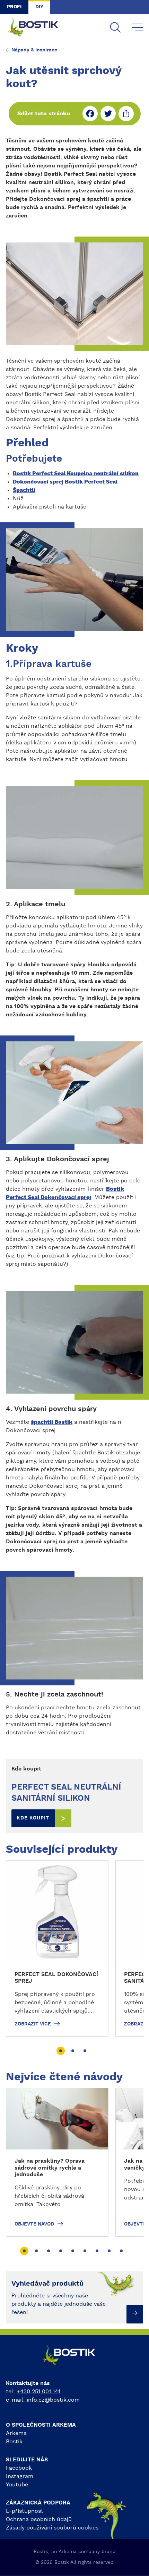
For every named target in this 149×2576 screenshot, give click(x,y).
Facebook (19, 2468)
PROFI (14, 7)
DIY (39, 7)
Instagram (20, 2476)
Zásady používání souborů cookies (52, 2528)
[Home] (38, 28)
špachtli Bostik (52, 1422)
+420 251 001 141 (38, 2392)
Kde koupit (33, 1818)
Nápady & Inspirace (34, 50)
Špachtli (24, 490)
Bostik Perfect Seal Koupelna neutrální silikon (76, 473)
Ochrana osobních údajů (39, 2519)
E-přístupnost (25, 2511)
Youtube (17, 2485)
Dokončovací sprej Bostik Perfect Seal (65, 482)
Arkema (16, 2433)
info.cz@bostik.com (53, 2400)
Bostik (14, 2442)
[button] (61, 2051)
